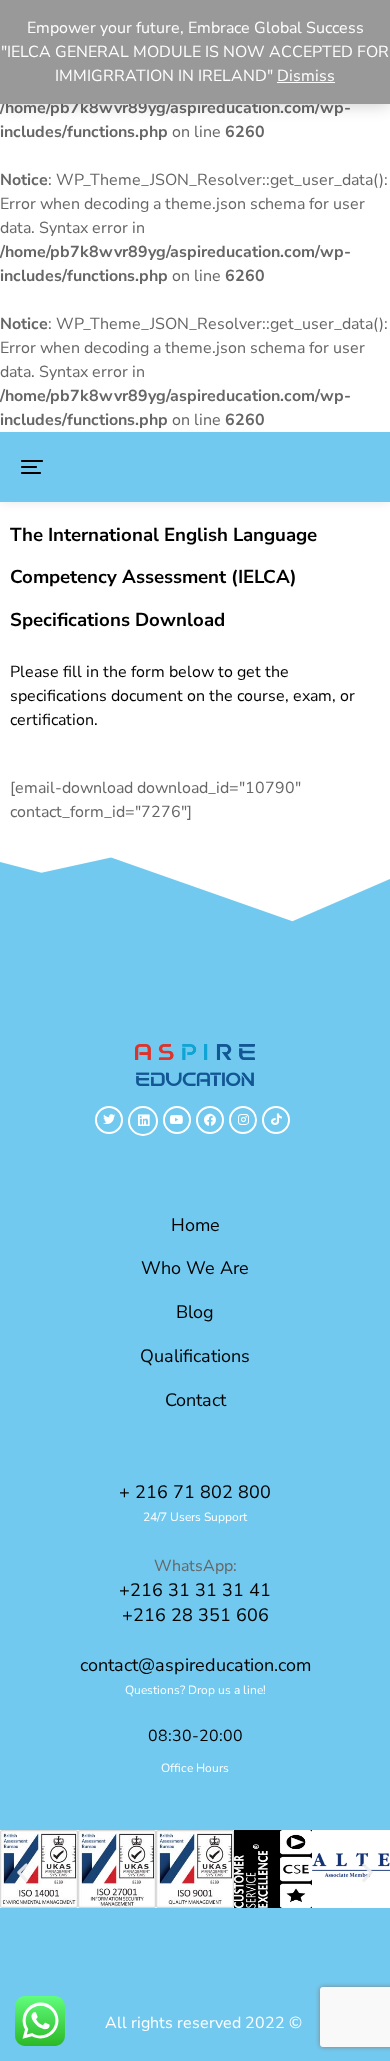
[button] (32, 467)
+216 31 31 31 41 (195, 1590)
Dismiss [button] (306, 76)
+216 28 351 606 (195, 1615)
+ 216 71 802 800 (195, 1492)
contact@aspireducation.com (195, 1665)
